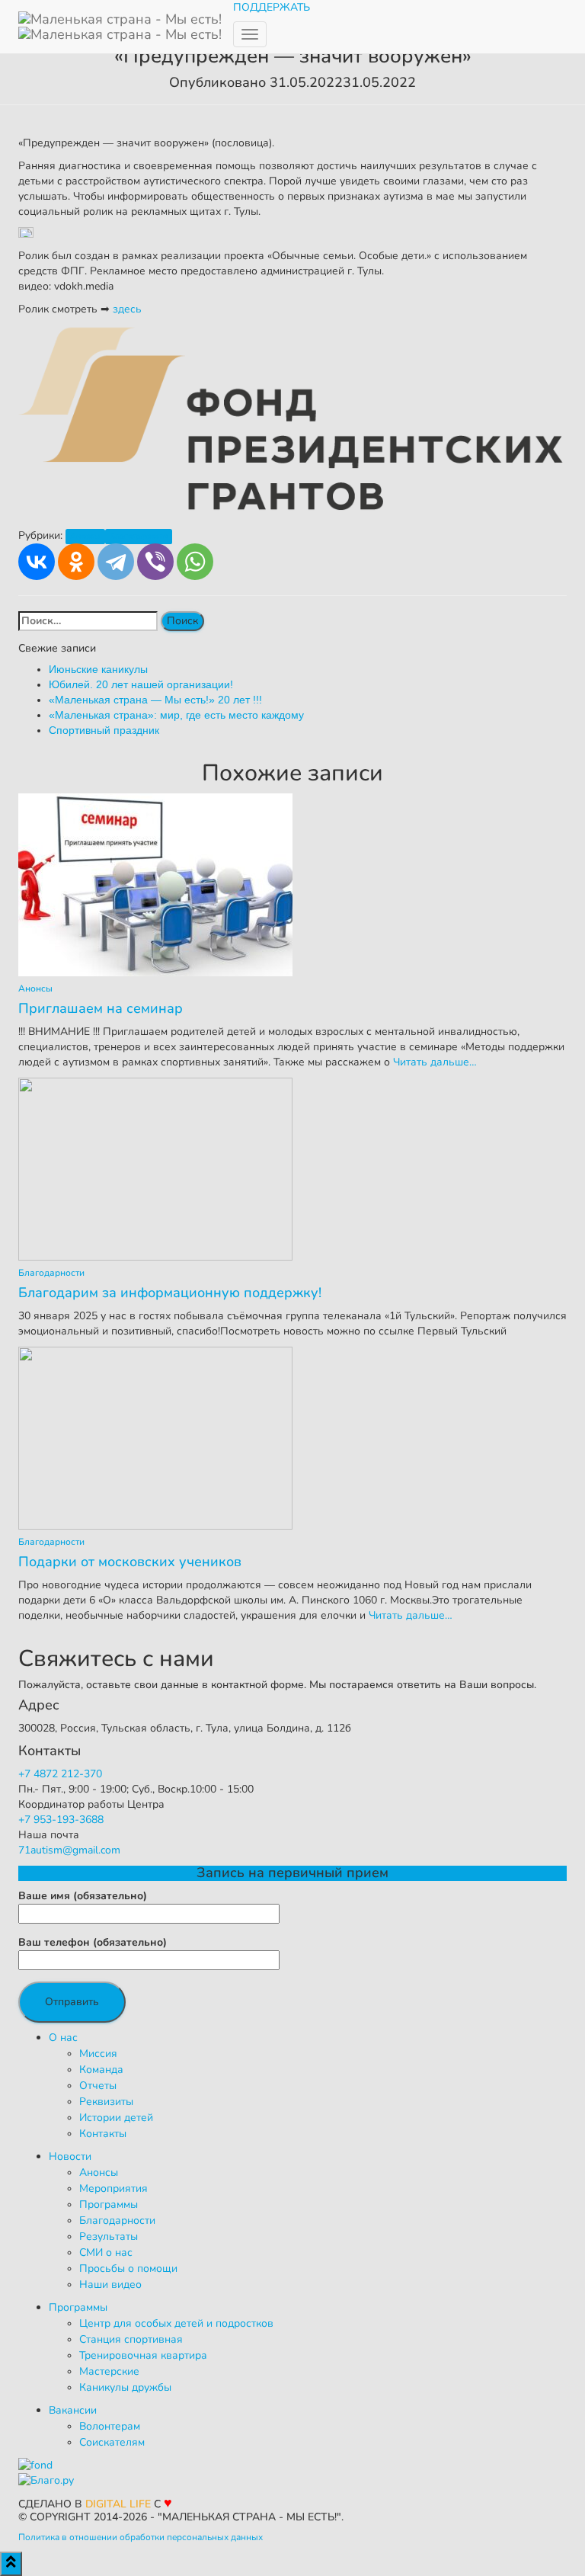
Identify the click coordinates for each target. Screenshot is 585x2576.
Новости (70, 2156)
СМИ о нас (106, 2252)
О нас (63, 2038)
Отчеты (98, 2086)
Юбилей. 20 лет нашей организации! (141, 684)
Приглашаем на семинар (101, 1008)
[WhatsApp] (195, 562)
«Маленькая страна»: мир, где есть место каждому (176, 715)
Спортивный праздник (104, 730)
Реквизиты (106, 2102)
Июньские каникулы (98, 669)
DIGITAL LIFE (118, 2504)
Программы (109, 2204)
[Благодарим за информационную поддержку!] (155, 1168)
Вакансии (73, 2410)
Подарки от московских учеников (130, 1562)
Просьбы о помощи (128, 2268)
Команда (101, 2070)
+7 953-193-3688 (61, 1820)
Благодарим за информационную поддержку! (170, 1293)
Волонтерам (110, 2426)
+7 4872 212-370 (60, 1774)
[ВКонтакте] (37, 562)
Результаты (109, 2236)
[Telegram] (116, 562)
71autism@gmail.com (69, 1850)
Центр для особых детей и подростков (176, 2323)
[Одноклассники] (76, 562)
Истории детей (116, 2118)
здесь (127, 309)
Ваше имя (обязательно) (83, 1896)
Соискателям (112, 2442)
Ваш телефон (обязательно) (93, 1942)
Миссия (98, 2054)
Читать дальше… (433, 1062)
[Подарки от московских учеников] (155, 1437)
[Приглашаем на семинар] (155, 884)
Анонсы (85, 536)
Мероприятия (113, 2188)
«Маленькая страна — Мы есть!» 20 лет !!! (155, 700)
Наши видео (110, 2284)
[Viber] (155, 562)
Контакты (103, 2134)
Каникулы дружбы (125, 2387)
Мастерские (109, 2371)
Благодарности (139, 536)
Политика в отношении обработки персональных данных (141, 2537)
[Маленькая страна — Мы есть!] (120, 19)
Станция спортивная (131, 2339)
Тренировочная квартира (143, 2355)
